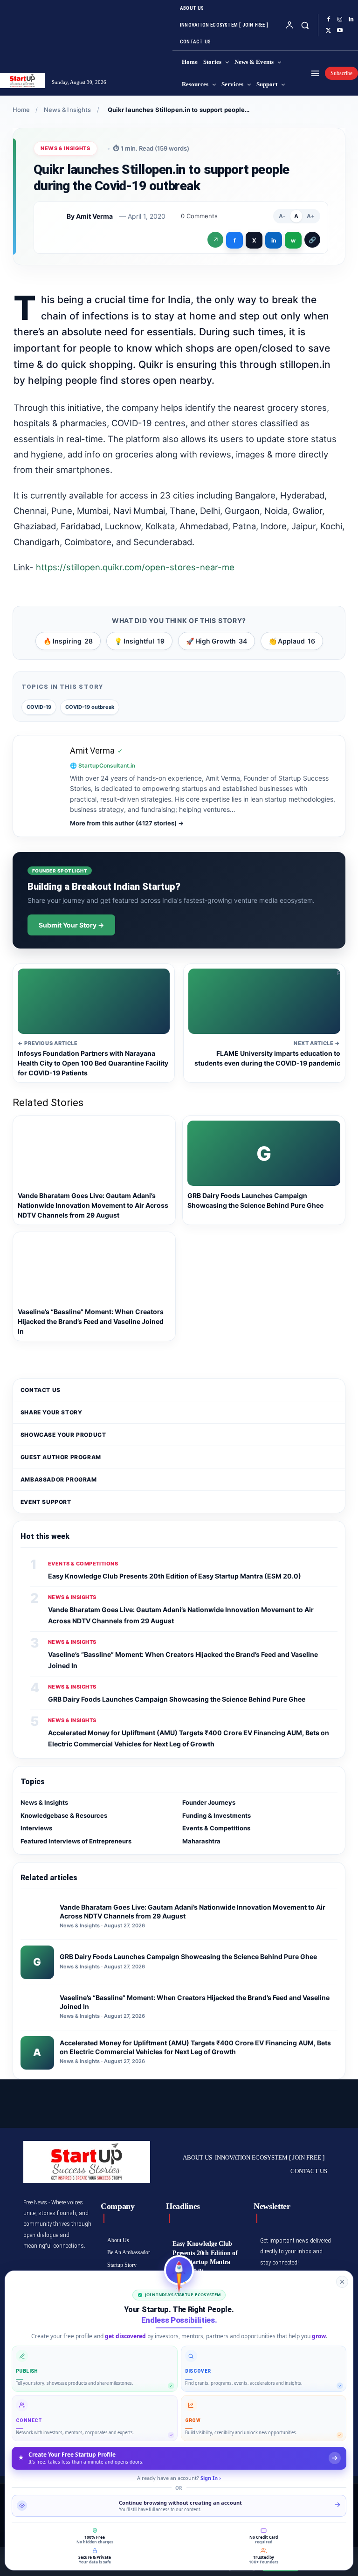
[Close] (342, 2282)
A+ (311, 216)
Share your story (52, 1412)
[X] (329, 31)
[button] (305, 25)
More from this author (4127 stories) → (127, 823)
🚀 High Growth (217, 641)
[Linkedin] (351, 20)
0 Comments (199, 216)
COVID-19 (39, 707)
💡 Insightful (139, 641)
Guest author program (61, 1457)
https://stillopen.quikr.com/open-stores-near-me (135, 567)
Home (21, 110)
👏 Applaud (292, 641)
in (274, 240)
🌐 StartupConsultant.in (103, 765)
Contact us (41, 1390)
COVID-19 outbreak (90, 707)
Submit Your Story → (71, 925)
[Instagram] (340, 20)
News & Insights (68, 110)
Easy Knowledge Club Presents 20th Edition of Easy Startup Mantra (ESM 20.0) (175, 1576)
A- (282, 216)
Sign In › (211, 2478)
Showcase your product (63, 1435)
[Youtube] (340, 31)
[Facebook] (329, 20)
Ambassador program (59, 1479)
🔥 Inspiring (68, 641)
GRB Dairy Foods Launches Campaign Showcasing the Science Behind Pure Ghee (177, 1699)
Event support (46, 1502)
